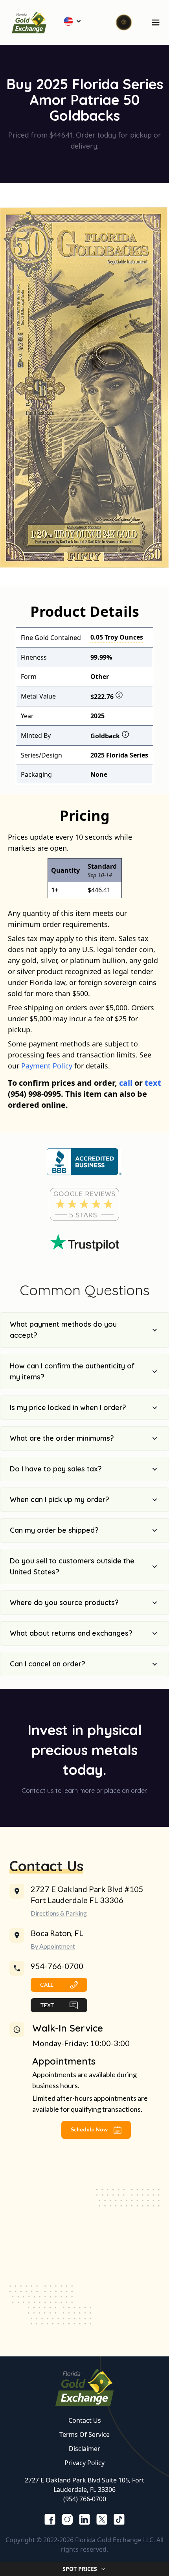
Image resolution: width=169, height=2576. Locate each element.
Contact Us (85, 2420)
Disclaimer (84, 2449)
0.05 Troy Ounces (117, 637)
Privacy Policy (84, 2463)
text (153, 1083)
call (126, 1083)
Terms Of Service (84, 2434)
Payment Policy (47, 1066)
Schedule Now (90, 2129)
